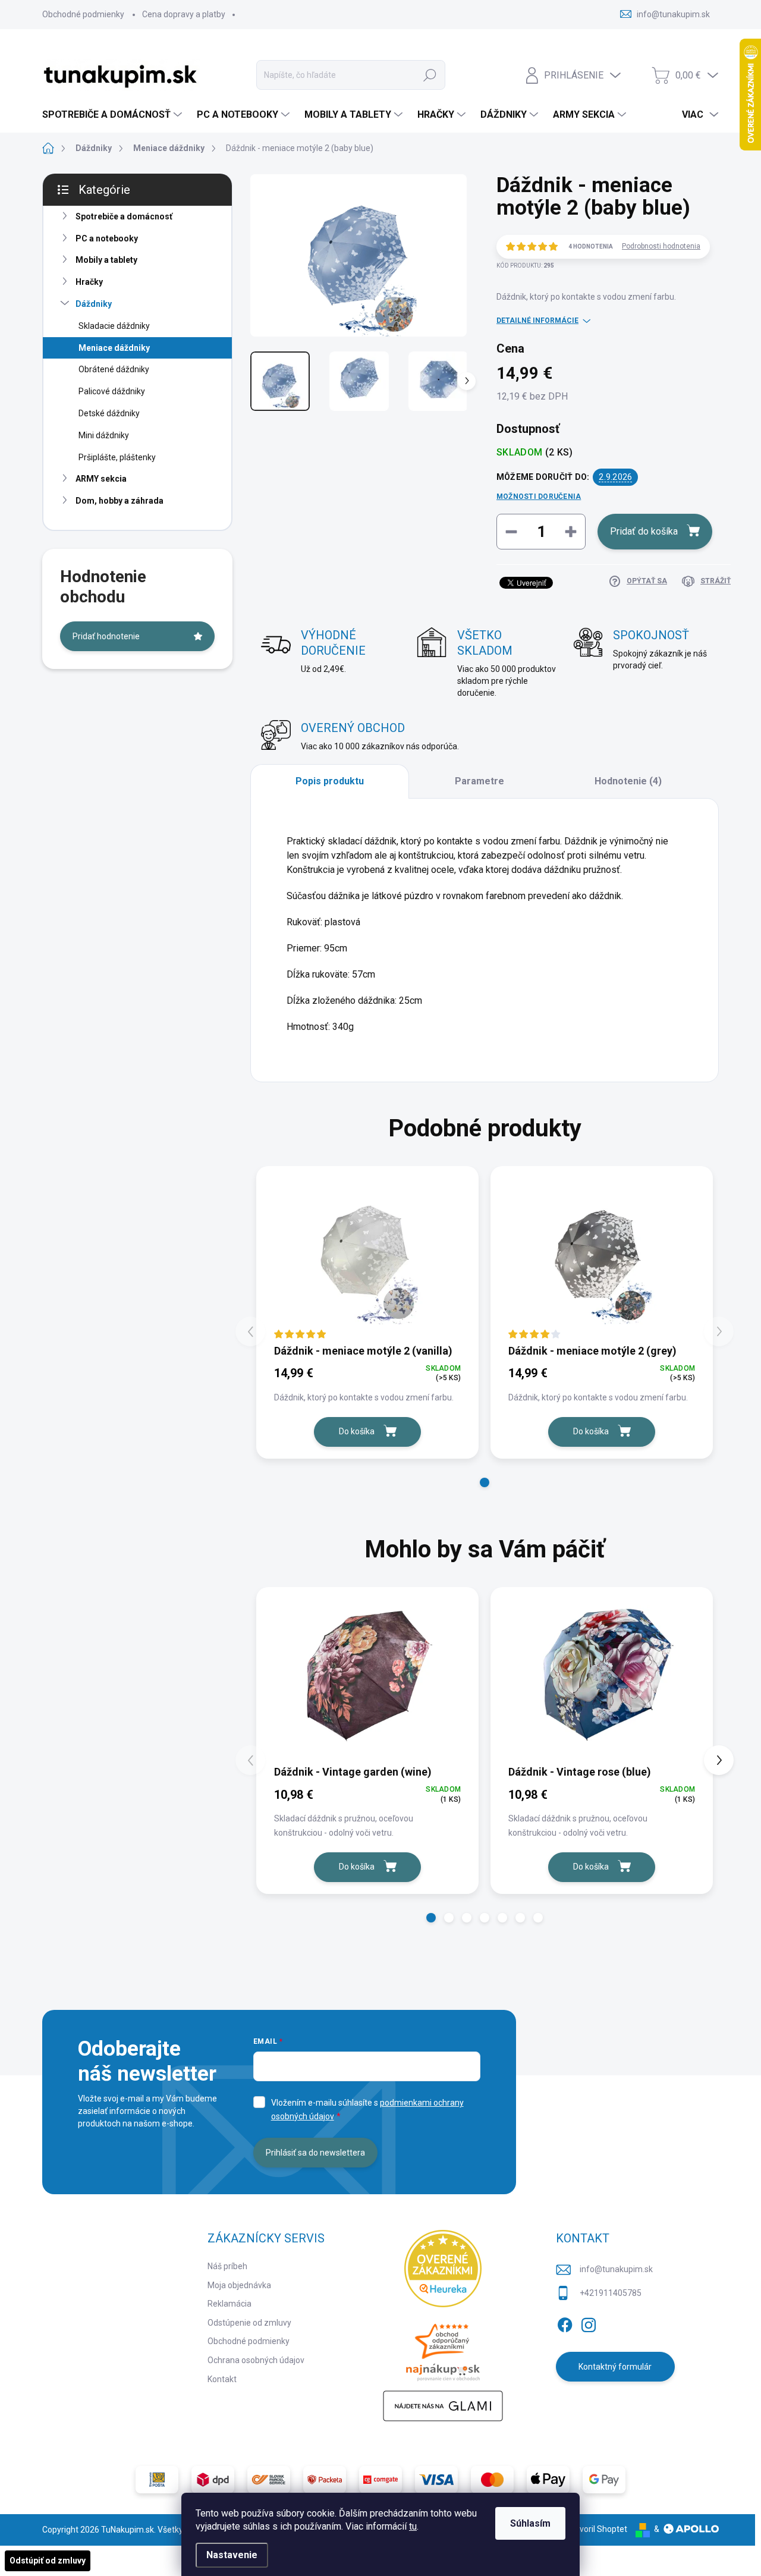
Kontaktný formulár (615, 2367)
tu (413, 2526)
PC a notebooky (107, 238)
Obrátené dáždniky (114, 369)
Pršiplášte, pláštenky (117, 457)
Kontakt (222, 2379)
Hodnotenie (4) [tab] (628, 781)
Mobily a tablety (106, 260)
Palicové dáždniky (112, 391)
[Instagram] (589, 2323)
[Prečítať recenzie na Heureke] (443, 2269)
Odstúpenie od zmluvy (249, 2323)
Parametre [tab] (479, 781)
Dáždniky (94, 304)
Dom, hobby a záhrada (120, 501)
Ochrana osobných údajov (256, 2360)
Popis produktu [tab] (330, 781)
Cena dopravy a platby (184, 14)
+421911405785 (611, 2293)
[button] (485, 1482)
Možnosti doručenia (539, 497)
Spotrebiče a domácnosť (124, 216)
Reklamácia (229, 2304)
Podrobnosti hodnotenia (661, 246)
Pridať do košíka (644, 531)
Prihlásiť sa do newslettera (315, 2153)
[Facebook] (565, 2323)
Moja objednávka (239, 2285)
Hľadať (430, 75)
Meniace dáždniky (114, 348)
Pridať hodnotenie (106, 636)
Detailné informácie (537, 321)
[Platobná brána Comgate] (380, 2480)
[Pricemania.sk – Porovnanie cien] (443, 2349)
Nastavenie (232, 2555)
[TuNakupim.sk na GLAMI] (443, 2406)
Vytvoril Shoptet (597, 2529)
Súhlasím (530, 2523)
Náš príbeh (227, 2266)
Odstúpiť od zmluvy (48, 2561)
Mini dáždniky (104, 435)
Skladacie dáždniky (114, 326)
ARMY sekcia (101, 479)
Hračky (89, 282)
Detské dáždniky (109, 413)
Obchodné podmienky (83, 14)
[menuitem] (114, 115)
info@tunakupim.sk (616, 2269)
